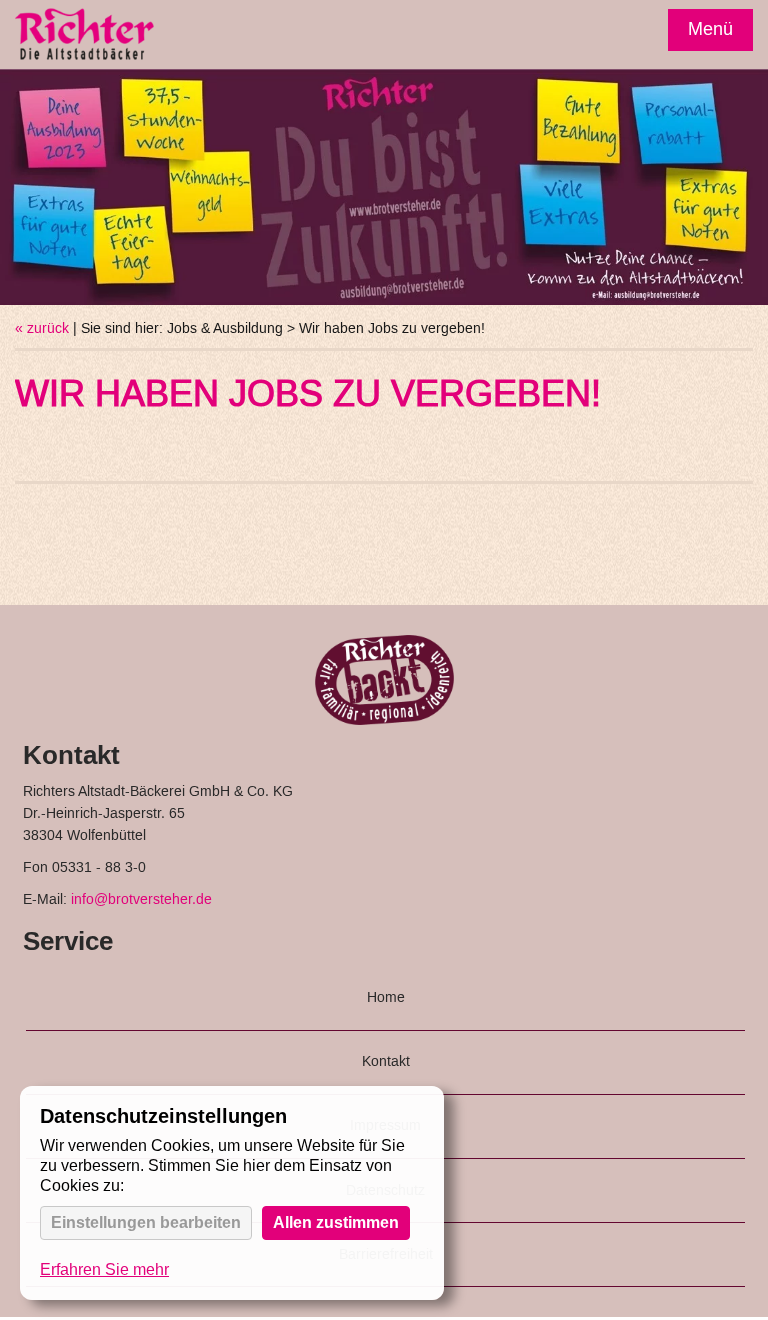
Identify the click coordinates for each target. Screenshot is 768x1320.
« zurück (42, 329)
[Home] (85, 36)
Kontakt (386, 1062)
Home (386, 998)
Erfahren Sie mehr (104, 1269)
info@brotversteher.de (141, 900)
